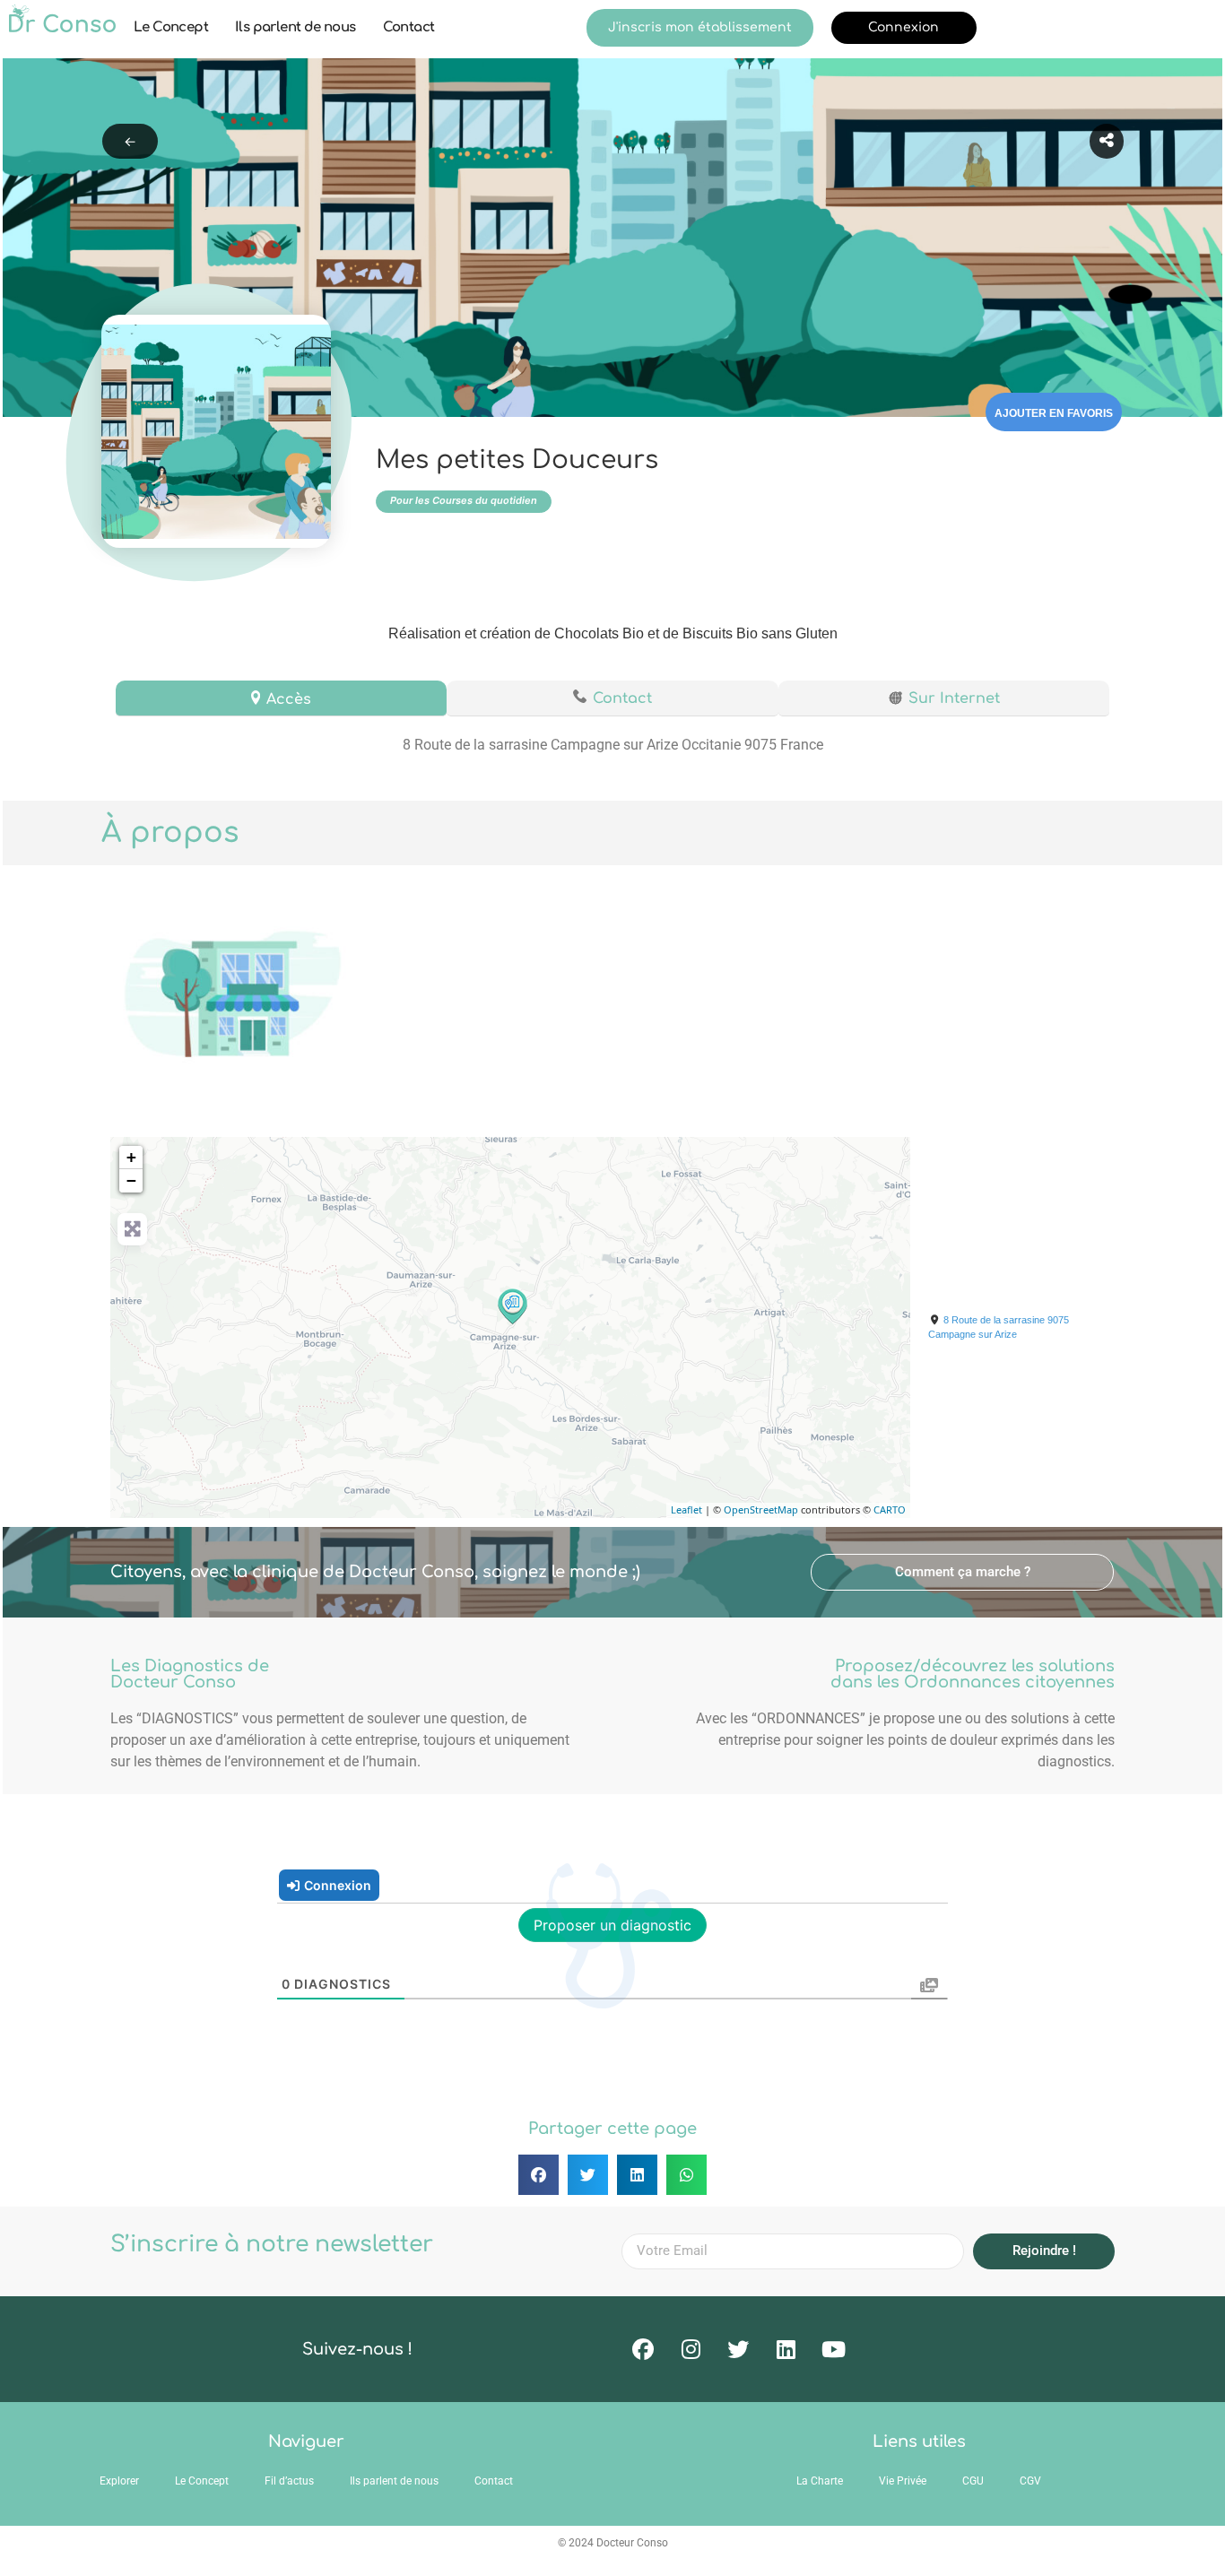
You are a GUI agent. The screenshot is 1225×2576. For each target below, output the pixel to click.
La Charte (820, 2481)
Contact (409, 27)
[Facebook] (643, 2349)
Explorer (119, 2481)
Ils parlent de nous (295, 27)
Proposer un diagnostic (612, 1925)
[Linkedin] (786, 2349)
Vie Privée (903, 2481)
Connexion (904, 27)
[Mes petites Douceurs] (511, 1305)
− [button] (131, 1180)
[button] (962, 1572)
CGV (1030, 2481)
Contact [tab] (622, 698)
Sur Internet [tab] (954, 698)
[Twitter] (738, 2349)
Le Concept (171, 27)
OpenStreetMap (761, 1509)
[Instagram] (691, 2349)
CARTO (890, 1509)
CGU (973, 2481)
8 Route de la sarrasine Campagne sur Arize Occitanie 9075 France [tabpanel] (613, 745)
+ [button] (131, 1157)
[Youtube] (833, 2349)
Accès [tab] (289, 699)
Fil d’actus (289, 2481)
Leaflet (686, 1509)
